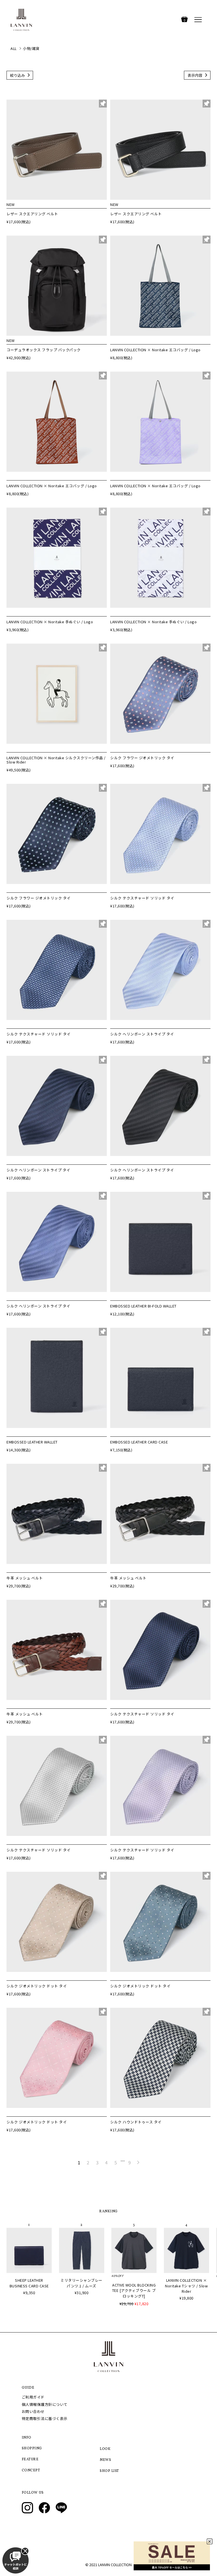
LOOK (105, 2449)
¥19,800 (186, 2298)
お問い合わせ (33, 2411)
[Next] (138, 2162)
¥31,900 (82, 2293)
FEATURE (30, 2459)
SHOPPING (32, 2448)
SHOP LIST (109, 2471)
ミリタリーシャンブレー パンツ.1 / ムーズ (82, 2283)
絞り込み (18, 75)
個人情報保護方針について (45, 2404)
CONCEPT (31, 2470)
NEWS (105, 2460)
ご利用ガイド (33, 2397)
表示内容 (195, 75)
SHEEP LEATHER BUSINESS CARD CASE (29, 2283)
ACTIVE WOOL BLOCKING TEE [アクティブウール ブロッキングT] (134, 2290)
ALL (14, 48)
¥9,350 (29, 2293)
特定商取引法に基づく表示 (45, 2418)
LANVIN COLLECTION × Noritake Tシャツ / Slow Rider (186, 2286)
